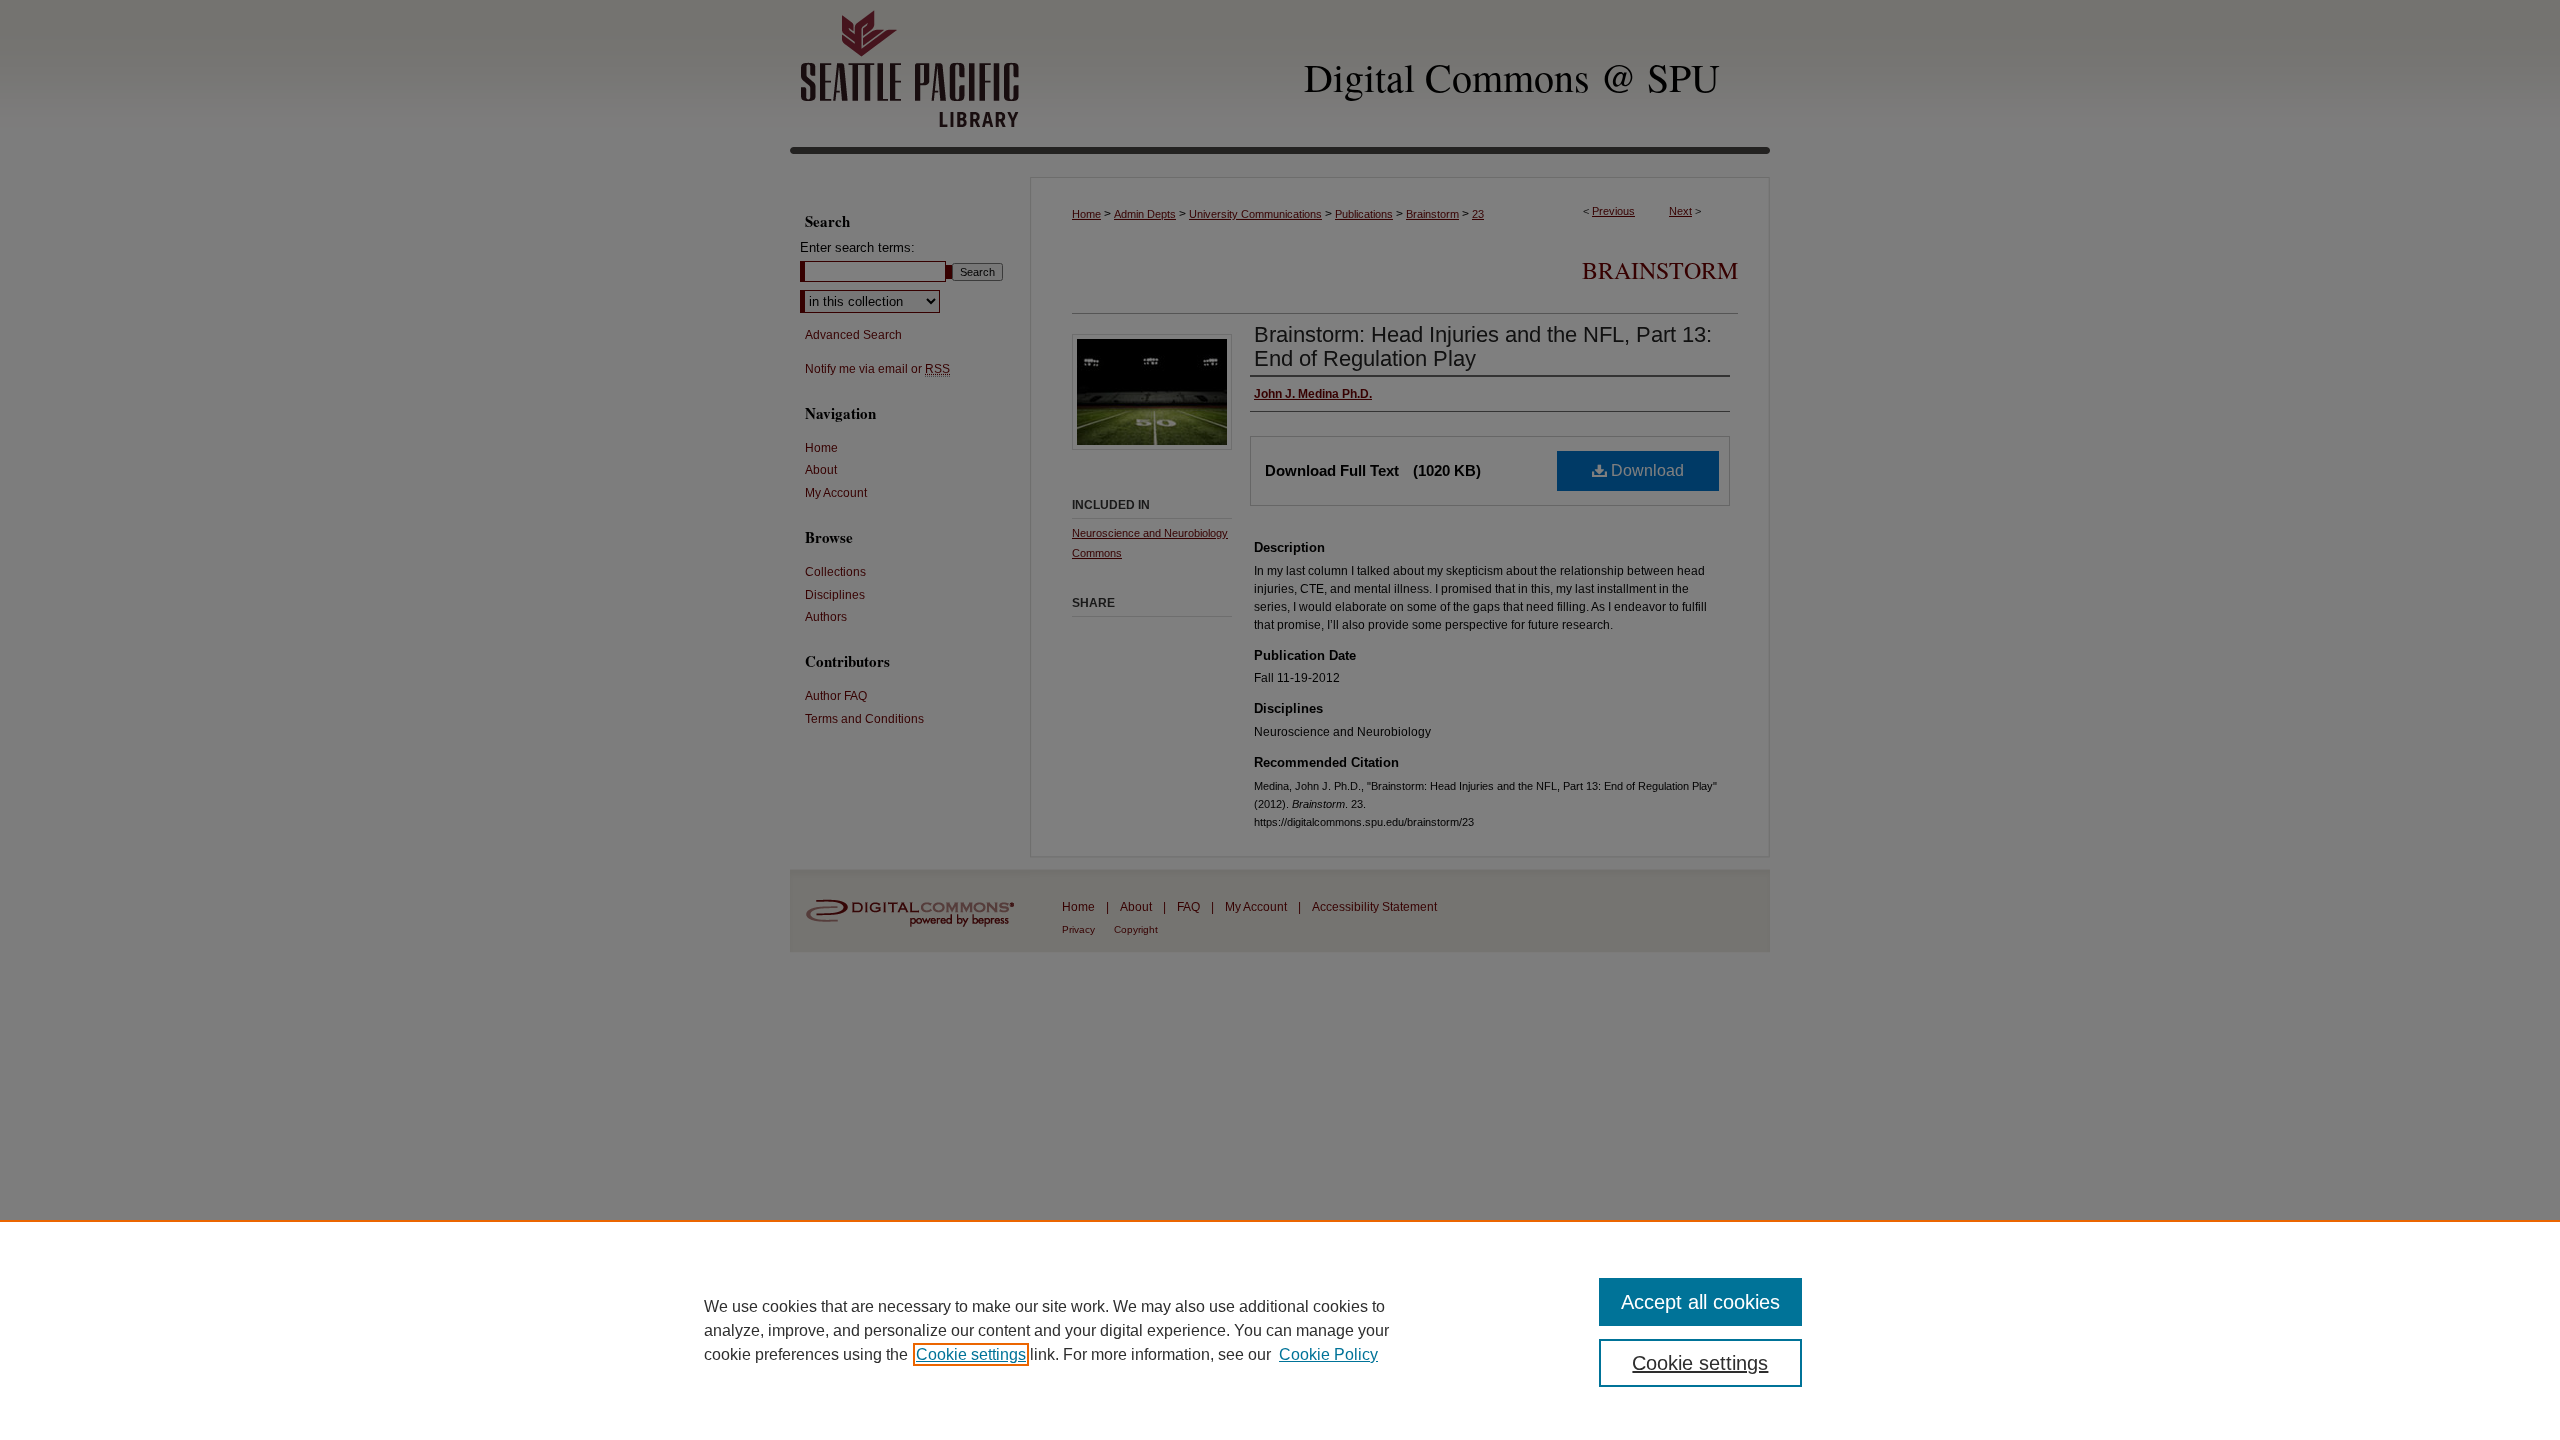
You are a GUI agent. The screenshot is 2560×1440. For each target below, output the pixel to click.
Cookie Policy (1328, 1354)
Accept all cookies (1700, 1302)
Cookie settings (971, 1354)
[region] (1280, 1330)
